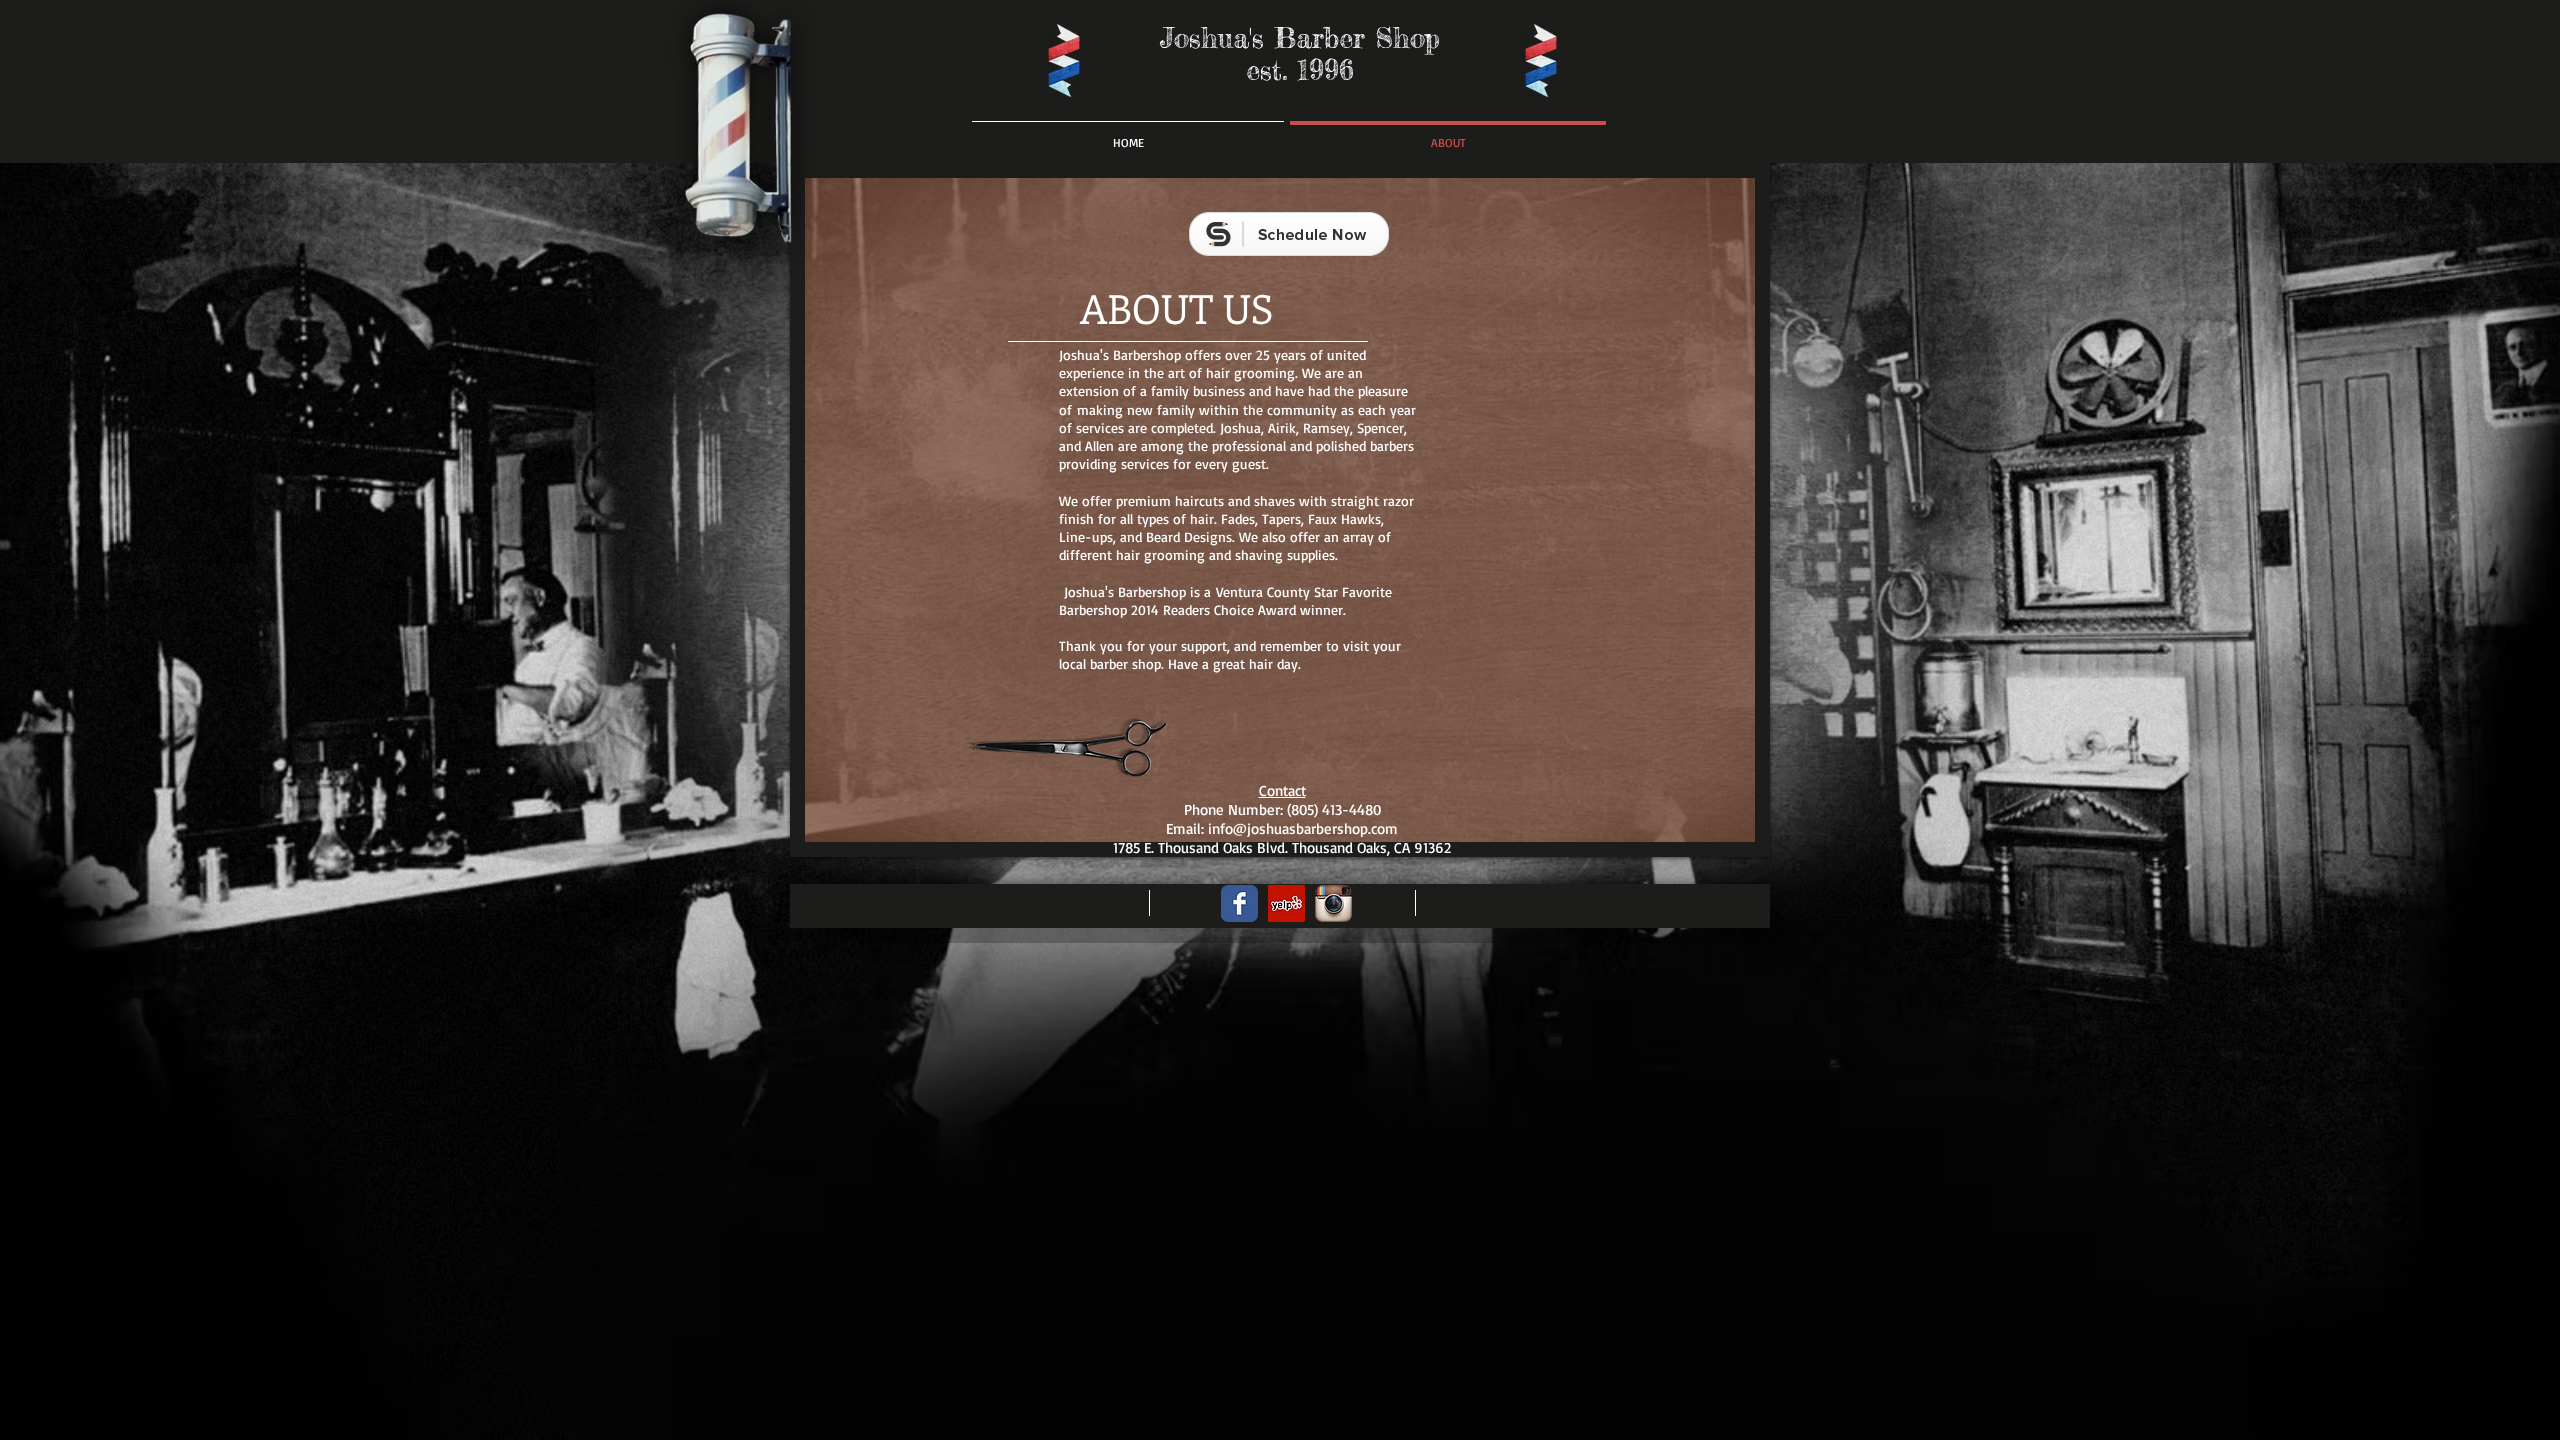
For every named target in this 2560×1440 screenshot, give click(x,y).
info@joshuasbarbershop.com (1303, 828)
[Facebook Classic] (1239, 903)
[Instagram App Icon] (1333, 903)
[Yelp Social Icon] (1286, 903)
